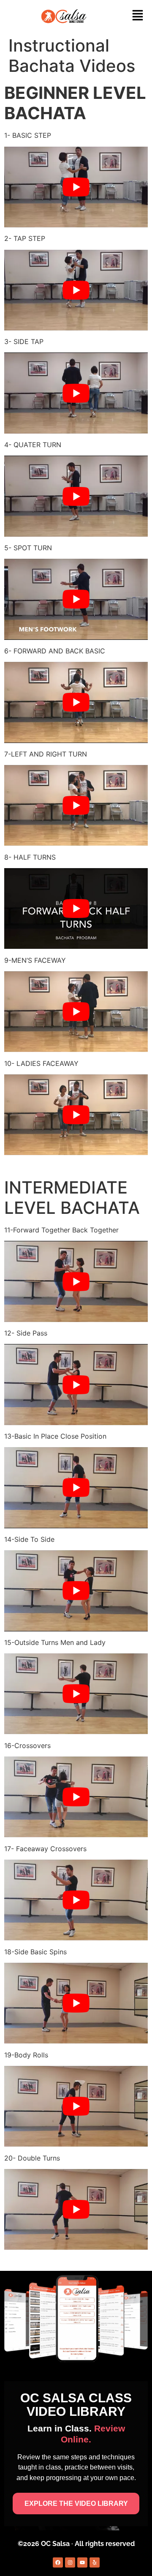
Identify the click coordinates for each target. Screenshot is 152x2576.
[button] (138, 16)
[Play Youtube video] (76, 187)
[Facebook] (58, 2562)
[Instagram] (70, 2562)
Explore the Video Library (76, 2504)
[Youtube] (82, 2562)
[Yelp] (95, 2562)
